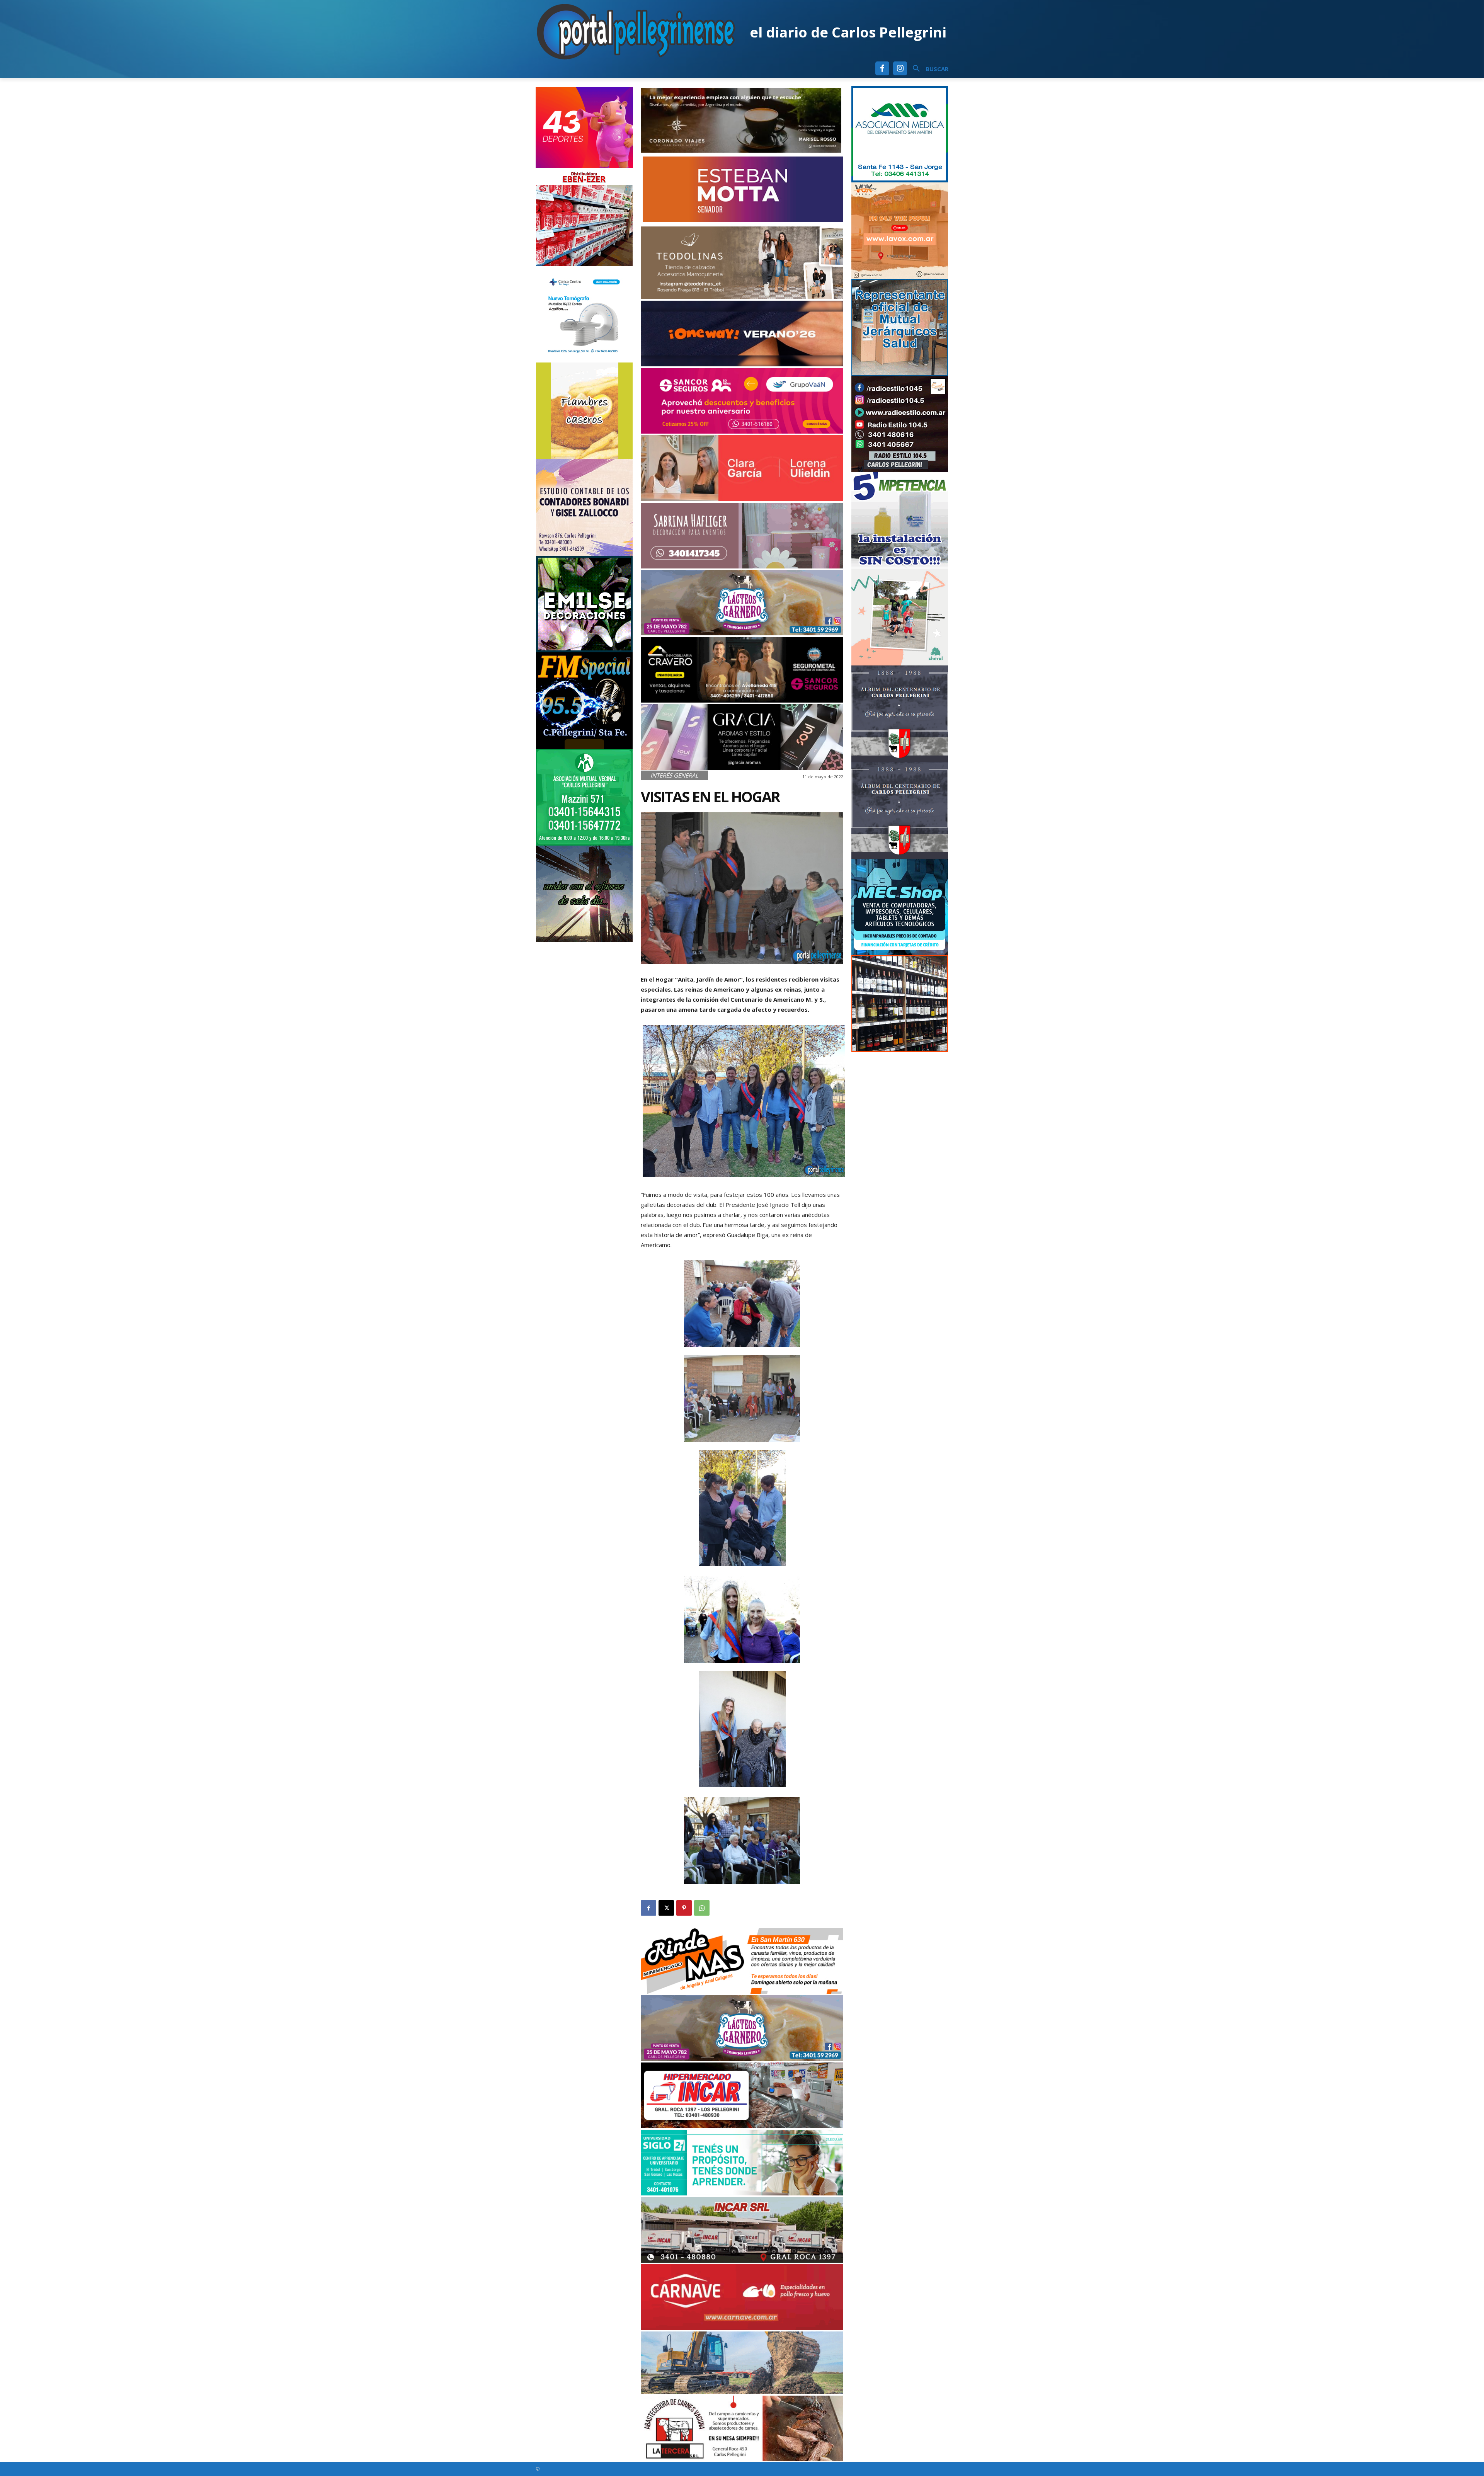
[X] (666, 1908)
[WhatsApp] (702, 1908)
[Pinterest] (684, 1908)
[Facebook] (882, 68)
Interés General (674, 775)
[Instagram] (900, 68)
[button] (928, 69)
